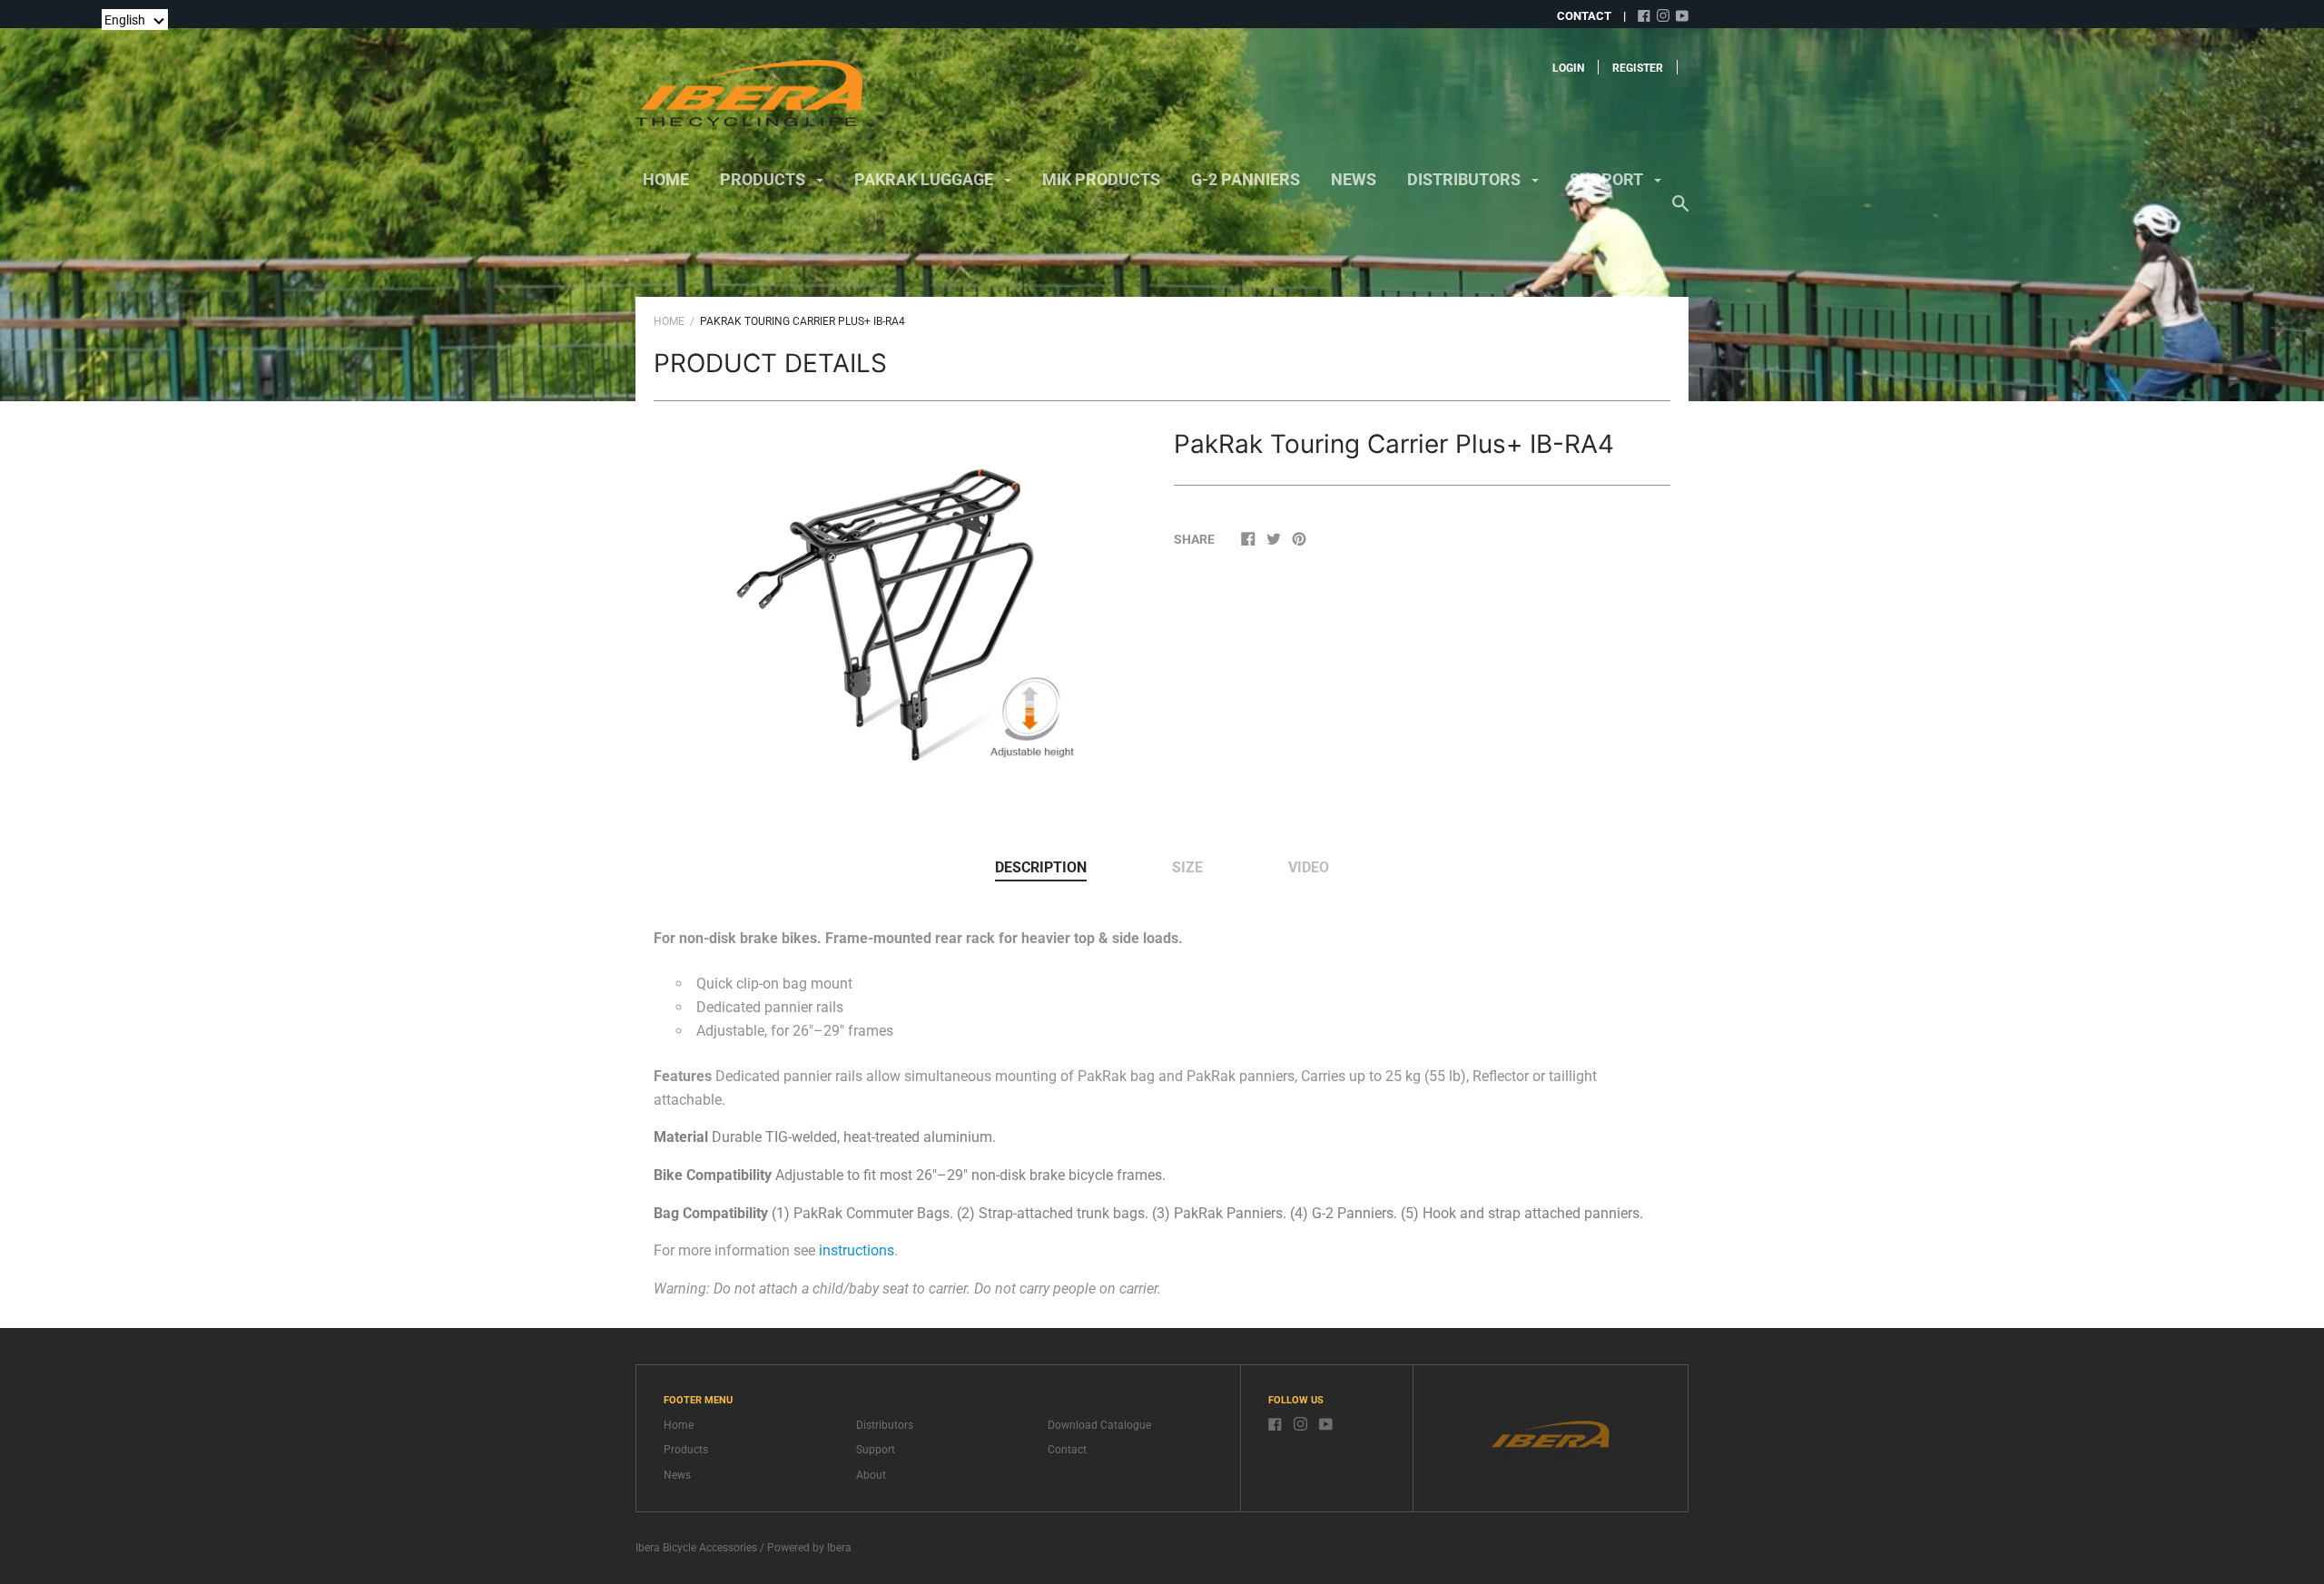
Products (686, 1450)
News (677, 1475)
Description (1041, 867)
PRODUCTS (764, 179)
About (871, 1475)
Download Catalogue (1099, 1425)
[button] (135, 20)
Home (666, 179)
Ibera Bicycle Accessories (696, 1548)
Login (1568, 68)
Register (1638, 68)
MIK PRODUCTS (1101, 179)
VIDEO (1309, 867)
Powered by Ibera (809, 1548)
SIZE (1187, 867)
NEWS (1354, 179)
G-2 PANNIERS (1246, 179)
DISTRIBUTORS (1466, 179)
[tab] (1041, 869)
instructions (857, 1250)
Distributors (885, 1425)
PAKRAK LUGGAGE (926, 179)
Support (876, 1450)
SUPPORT (1608, 179)
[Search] (1680, 212)
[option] (902, 610)
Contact (1067, 1450)
